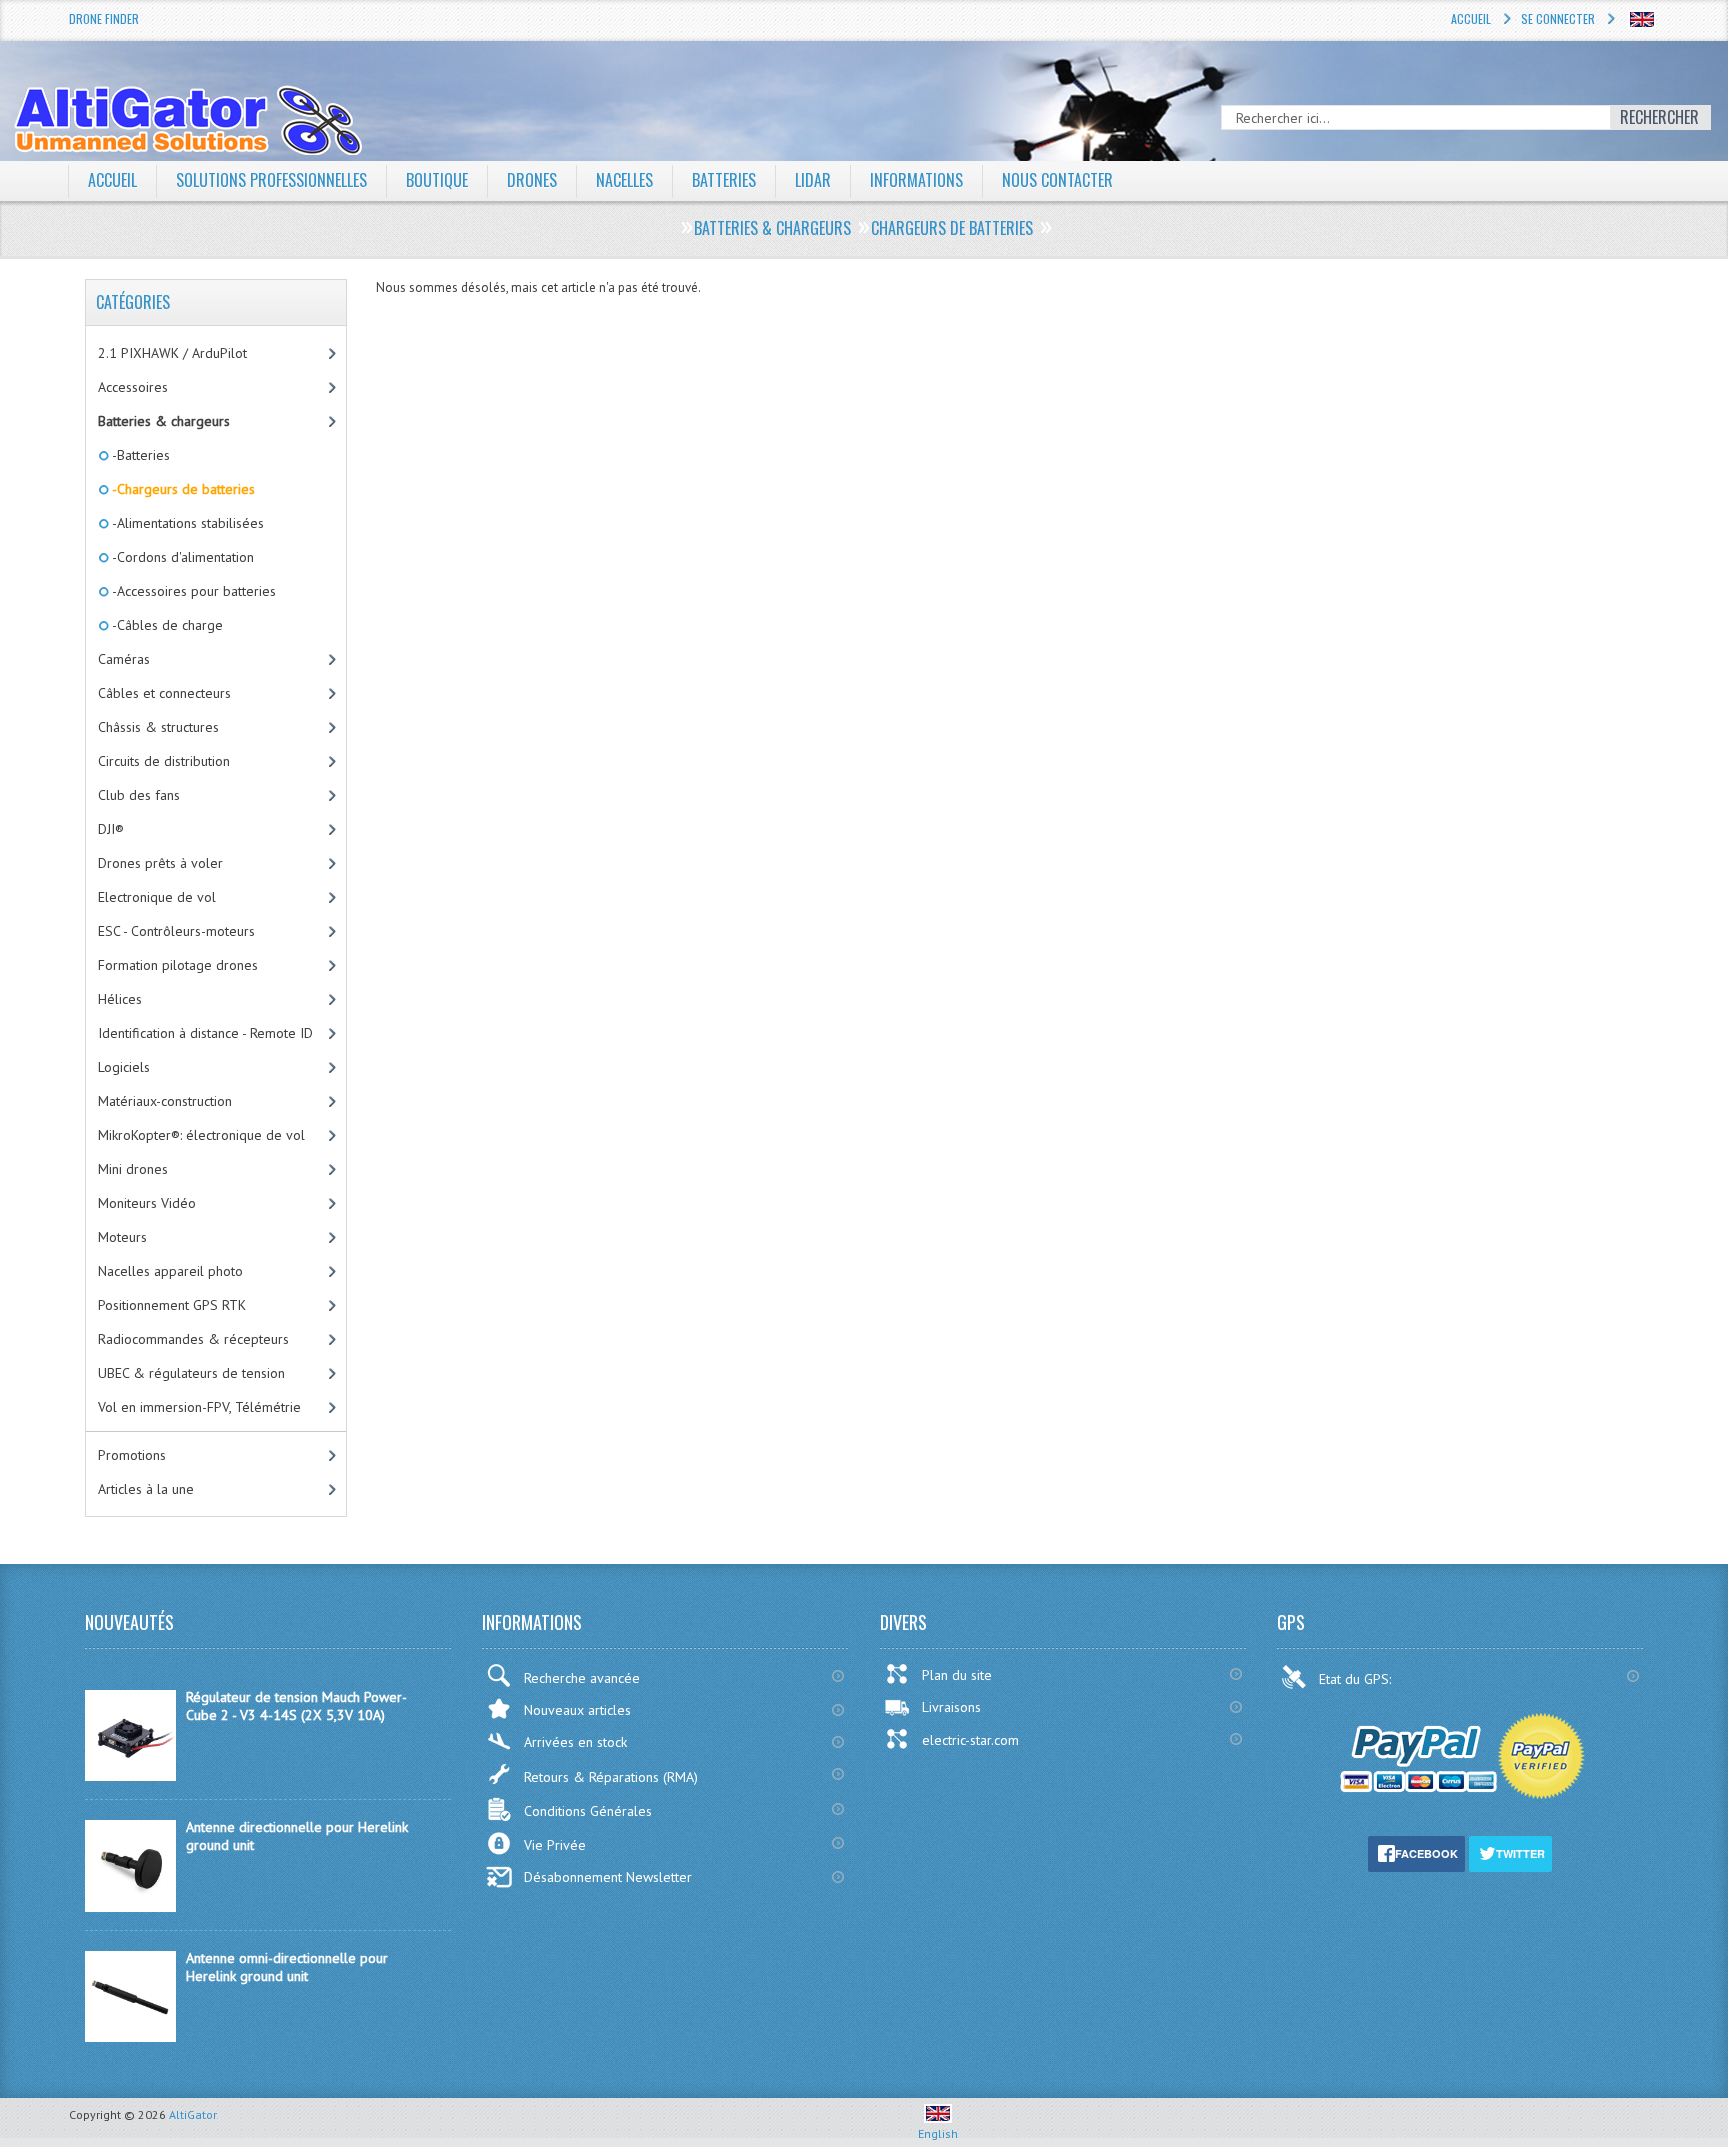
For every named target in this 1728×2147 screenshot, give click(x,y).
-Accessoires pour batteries (192, 591)
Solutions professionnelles (271, 180)
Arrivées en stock (575, 1742)
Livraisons (951, 1707)
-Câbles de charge (166, 625)
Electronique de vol (157, 897)
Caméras (124, 659)
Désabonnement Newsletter (608, 1877)
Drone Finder (104, 18)
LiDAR (813, 180)
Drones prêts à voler (160, 863)
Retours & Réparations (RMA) (611, 1777)
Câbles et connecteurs (164, 693)
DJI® (111, 829)
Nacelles (624, 180)
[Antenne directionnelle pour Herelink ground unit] (130, 1907)
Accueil (1471, 18)
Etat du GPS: (1357, 1679)
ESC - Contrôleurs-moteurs (176, 931)
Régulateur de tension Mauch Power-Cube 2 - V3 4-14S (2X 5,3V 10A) (296, 1706)
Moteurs (122, 1237)
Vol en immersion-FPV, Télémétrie (199, 1407)
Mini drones (133, 1169)
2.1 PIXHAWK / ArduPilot (172, 353)
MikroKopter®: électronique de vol (201, 1135)
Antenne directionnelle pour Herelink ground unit (297, 1836)
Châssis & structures (158, 727)
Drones (532, 180)
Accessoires (133, 387)
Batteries (724, 180)
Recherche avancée (582, 1678)
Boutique (437, 180)
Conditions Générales (588, 1811)
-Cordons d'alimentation (181, 557)
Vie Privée (555, 1845)
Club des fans (139, 795)
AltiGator (193, 2114)
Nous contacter (1057, 180)
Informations (916, 180)
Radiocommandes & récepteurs (193, 1339)
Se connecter (1558, 18)
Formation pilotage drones (178, 965)
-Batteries (139, 455)
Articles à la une (146, 1489)
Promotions (132, 1455)
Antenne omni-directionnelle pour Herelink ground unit (287, 1967)
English (938, 2133)
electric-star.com (970, 1740)
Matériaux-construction (165, 1101)
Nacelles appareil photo (170, 1271)
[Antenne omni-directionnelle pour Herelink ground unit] (130, 2037)
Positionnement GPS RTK (172, 1305)
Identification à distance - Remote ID (205, 1033)
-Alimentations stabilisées (186, 523)
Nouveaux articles (577, 1710)
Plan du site (957, 1675)
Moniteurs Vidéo (147, 1203)
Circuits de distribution (164, 761)
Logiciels (124, 1067)
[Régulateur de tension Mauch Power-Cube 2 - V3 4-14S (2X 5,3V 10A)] (130, 1776)
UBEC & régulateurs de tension (191, 1373)
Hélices (120, 999)
